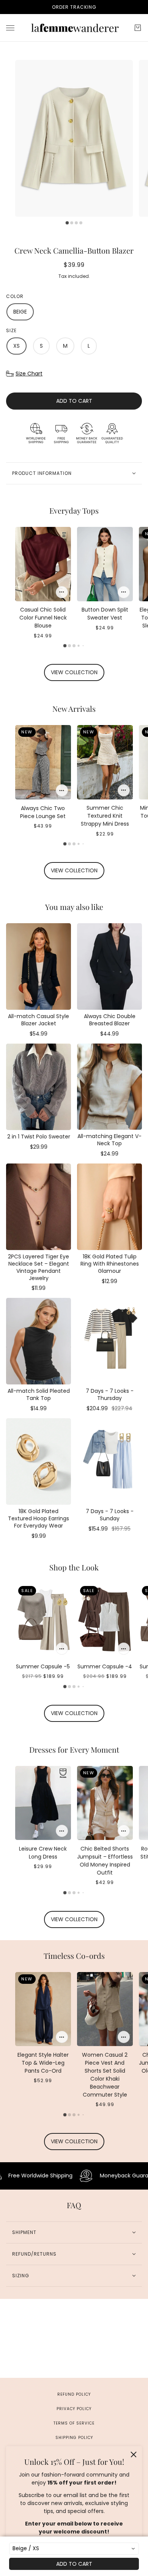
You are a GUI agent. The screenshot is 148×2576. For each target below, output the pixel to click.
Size (11, 330)
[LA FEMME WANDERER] (74, 28)
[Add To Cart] (62, 592)
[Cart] (138, 28)
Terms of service (74, 2423)
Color (15, 296)
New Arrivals (74, 709)
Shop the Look (74, 1567)
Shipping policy (74, 2438)
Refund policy (74, 2394)
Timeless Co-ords (74, 1956)
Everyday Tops (74, 510)
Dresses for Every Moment (74, 1749)
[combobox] (74, 2549)
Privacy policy (74, 2409)
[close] (134, 2455)
